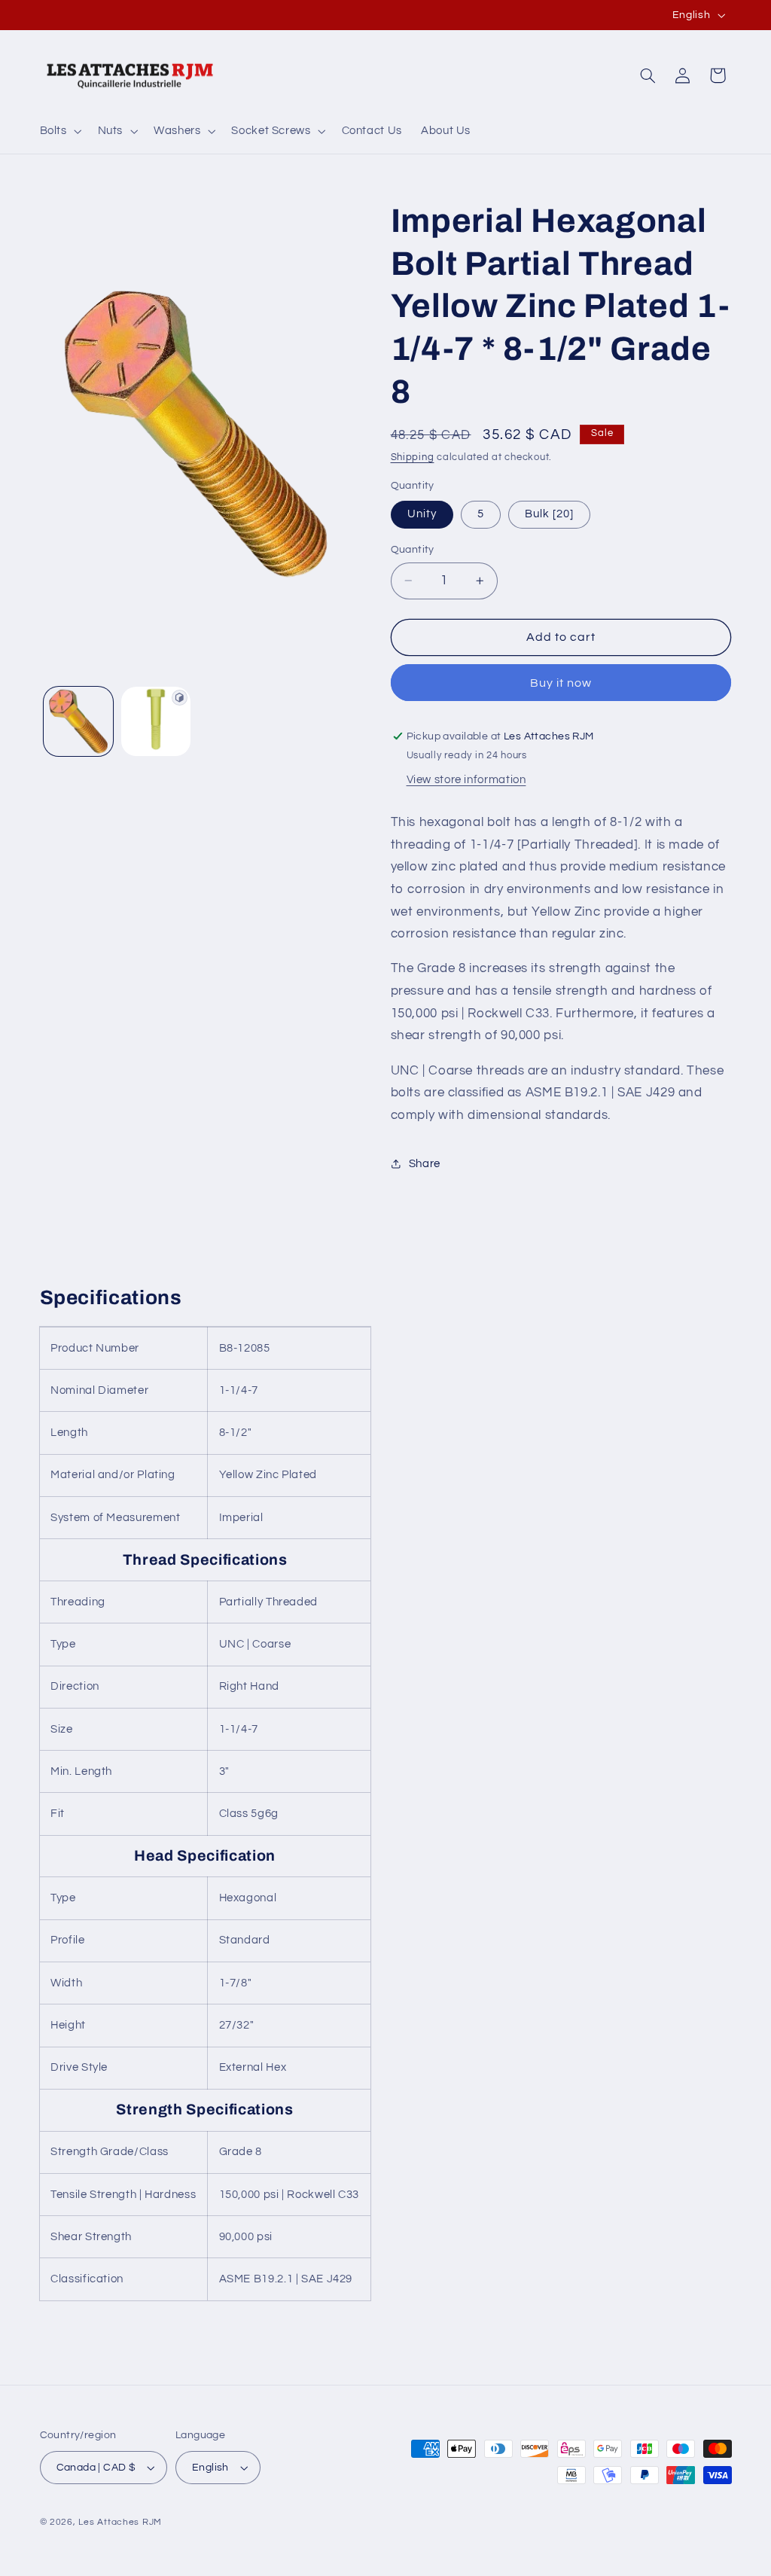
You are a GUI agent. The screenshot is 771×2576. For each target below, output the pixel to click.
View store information (466, 780)
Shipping (413, 457)
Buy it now (561, 683)
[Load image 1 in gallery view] (78, 721)
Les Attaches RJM (120, 2522)
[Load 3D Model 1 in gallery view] (156, 721)
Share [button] (425, 1164)
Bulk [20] (549, 514)
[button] (59, 131)
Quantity (413, 550)
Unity (422, 514)
